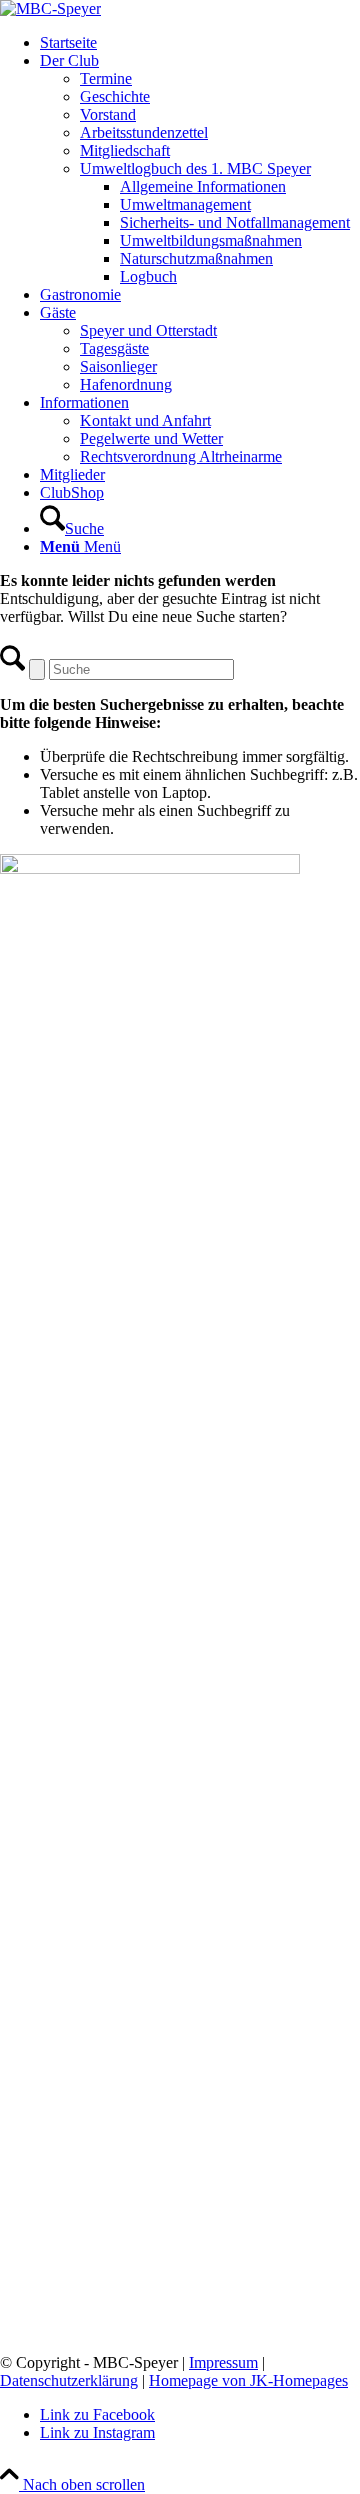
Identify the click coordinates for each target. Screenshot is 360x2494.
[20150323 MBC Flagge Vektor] (50, 8)
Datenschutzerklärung (69, 2380)
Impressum (223, 2362)
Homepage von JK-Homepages (248, 2380)
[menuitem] (200, 43)
